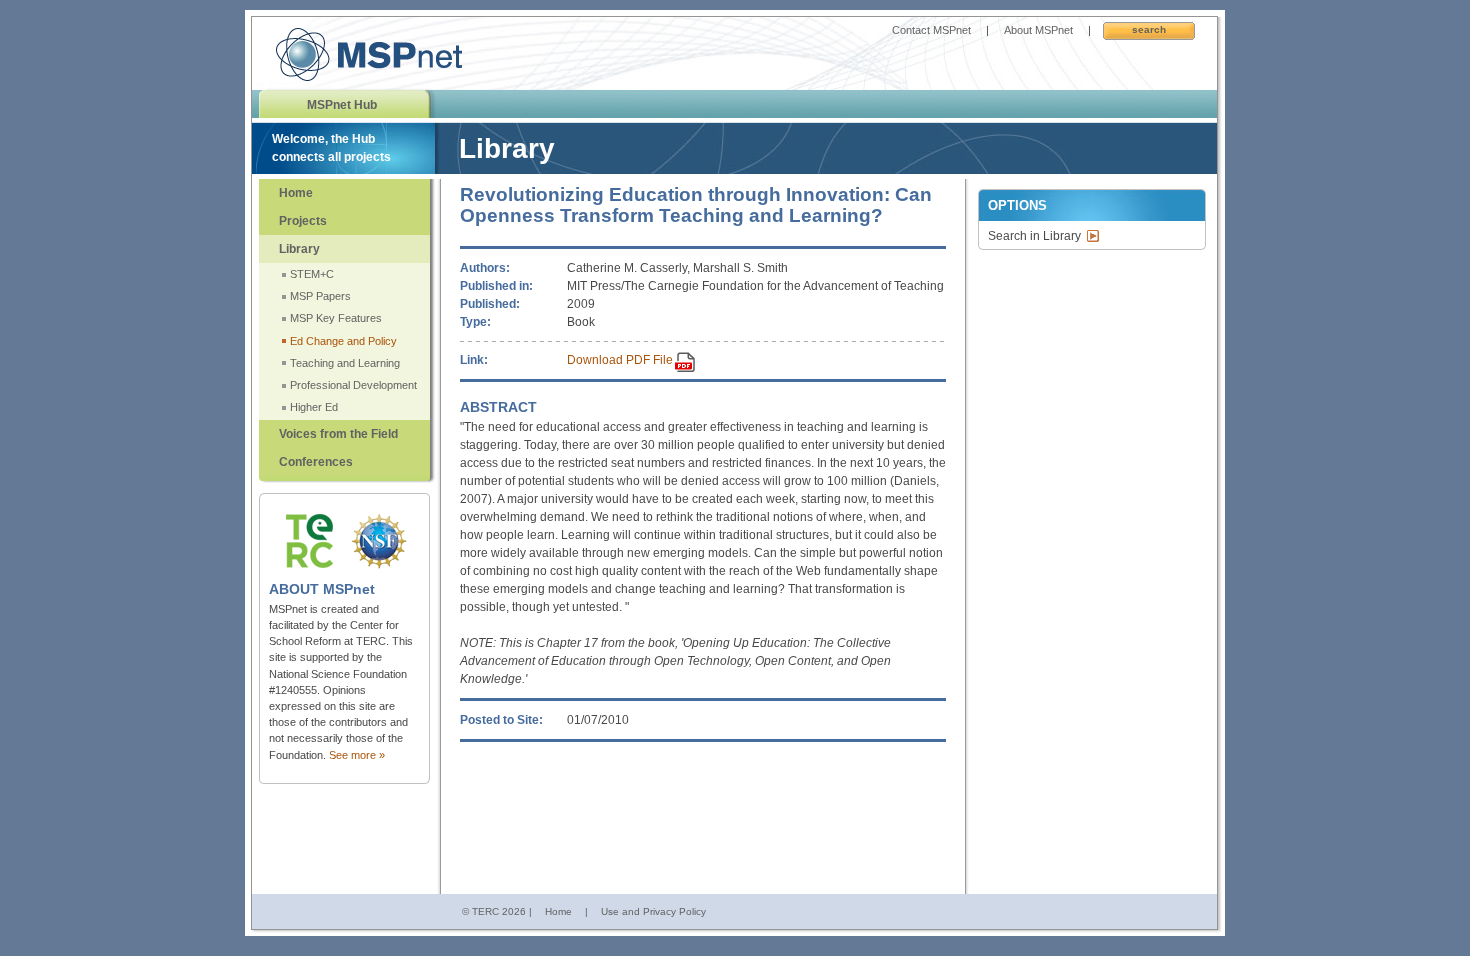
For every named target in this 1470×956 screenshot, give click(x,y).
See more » (357, 755)
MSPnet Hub (342, 105)
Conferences (316, 462)
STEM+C (312, 274)
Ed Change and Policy (343, 341)
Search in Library (1034, 236)
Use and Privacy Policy (653, 911)
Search (1149, 29)
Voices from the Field (338, 434)
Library (299, 249)
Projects (303, 221)
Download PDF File (620, 360)
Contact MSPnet (931, 30)
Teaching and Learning (345, 363)
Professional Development (353, 385)
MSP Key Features (336, 318)
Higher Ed (314, 407)
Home (296, 193)
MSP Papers (320, 296)
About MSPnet (1038, 30)
